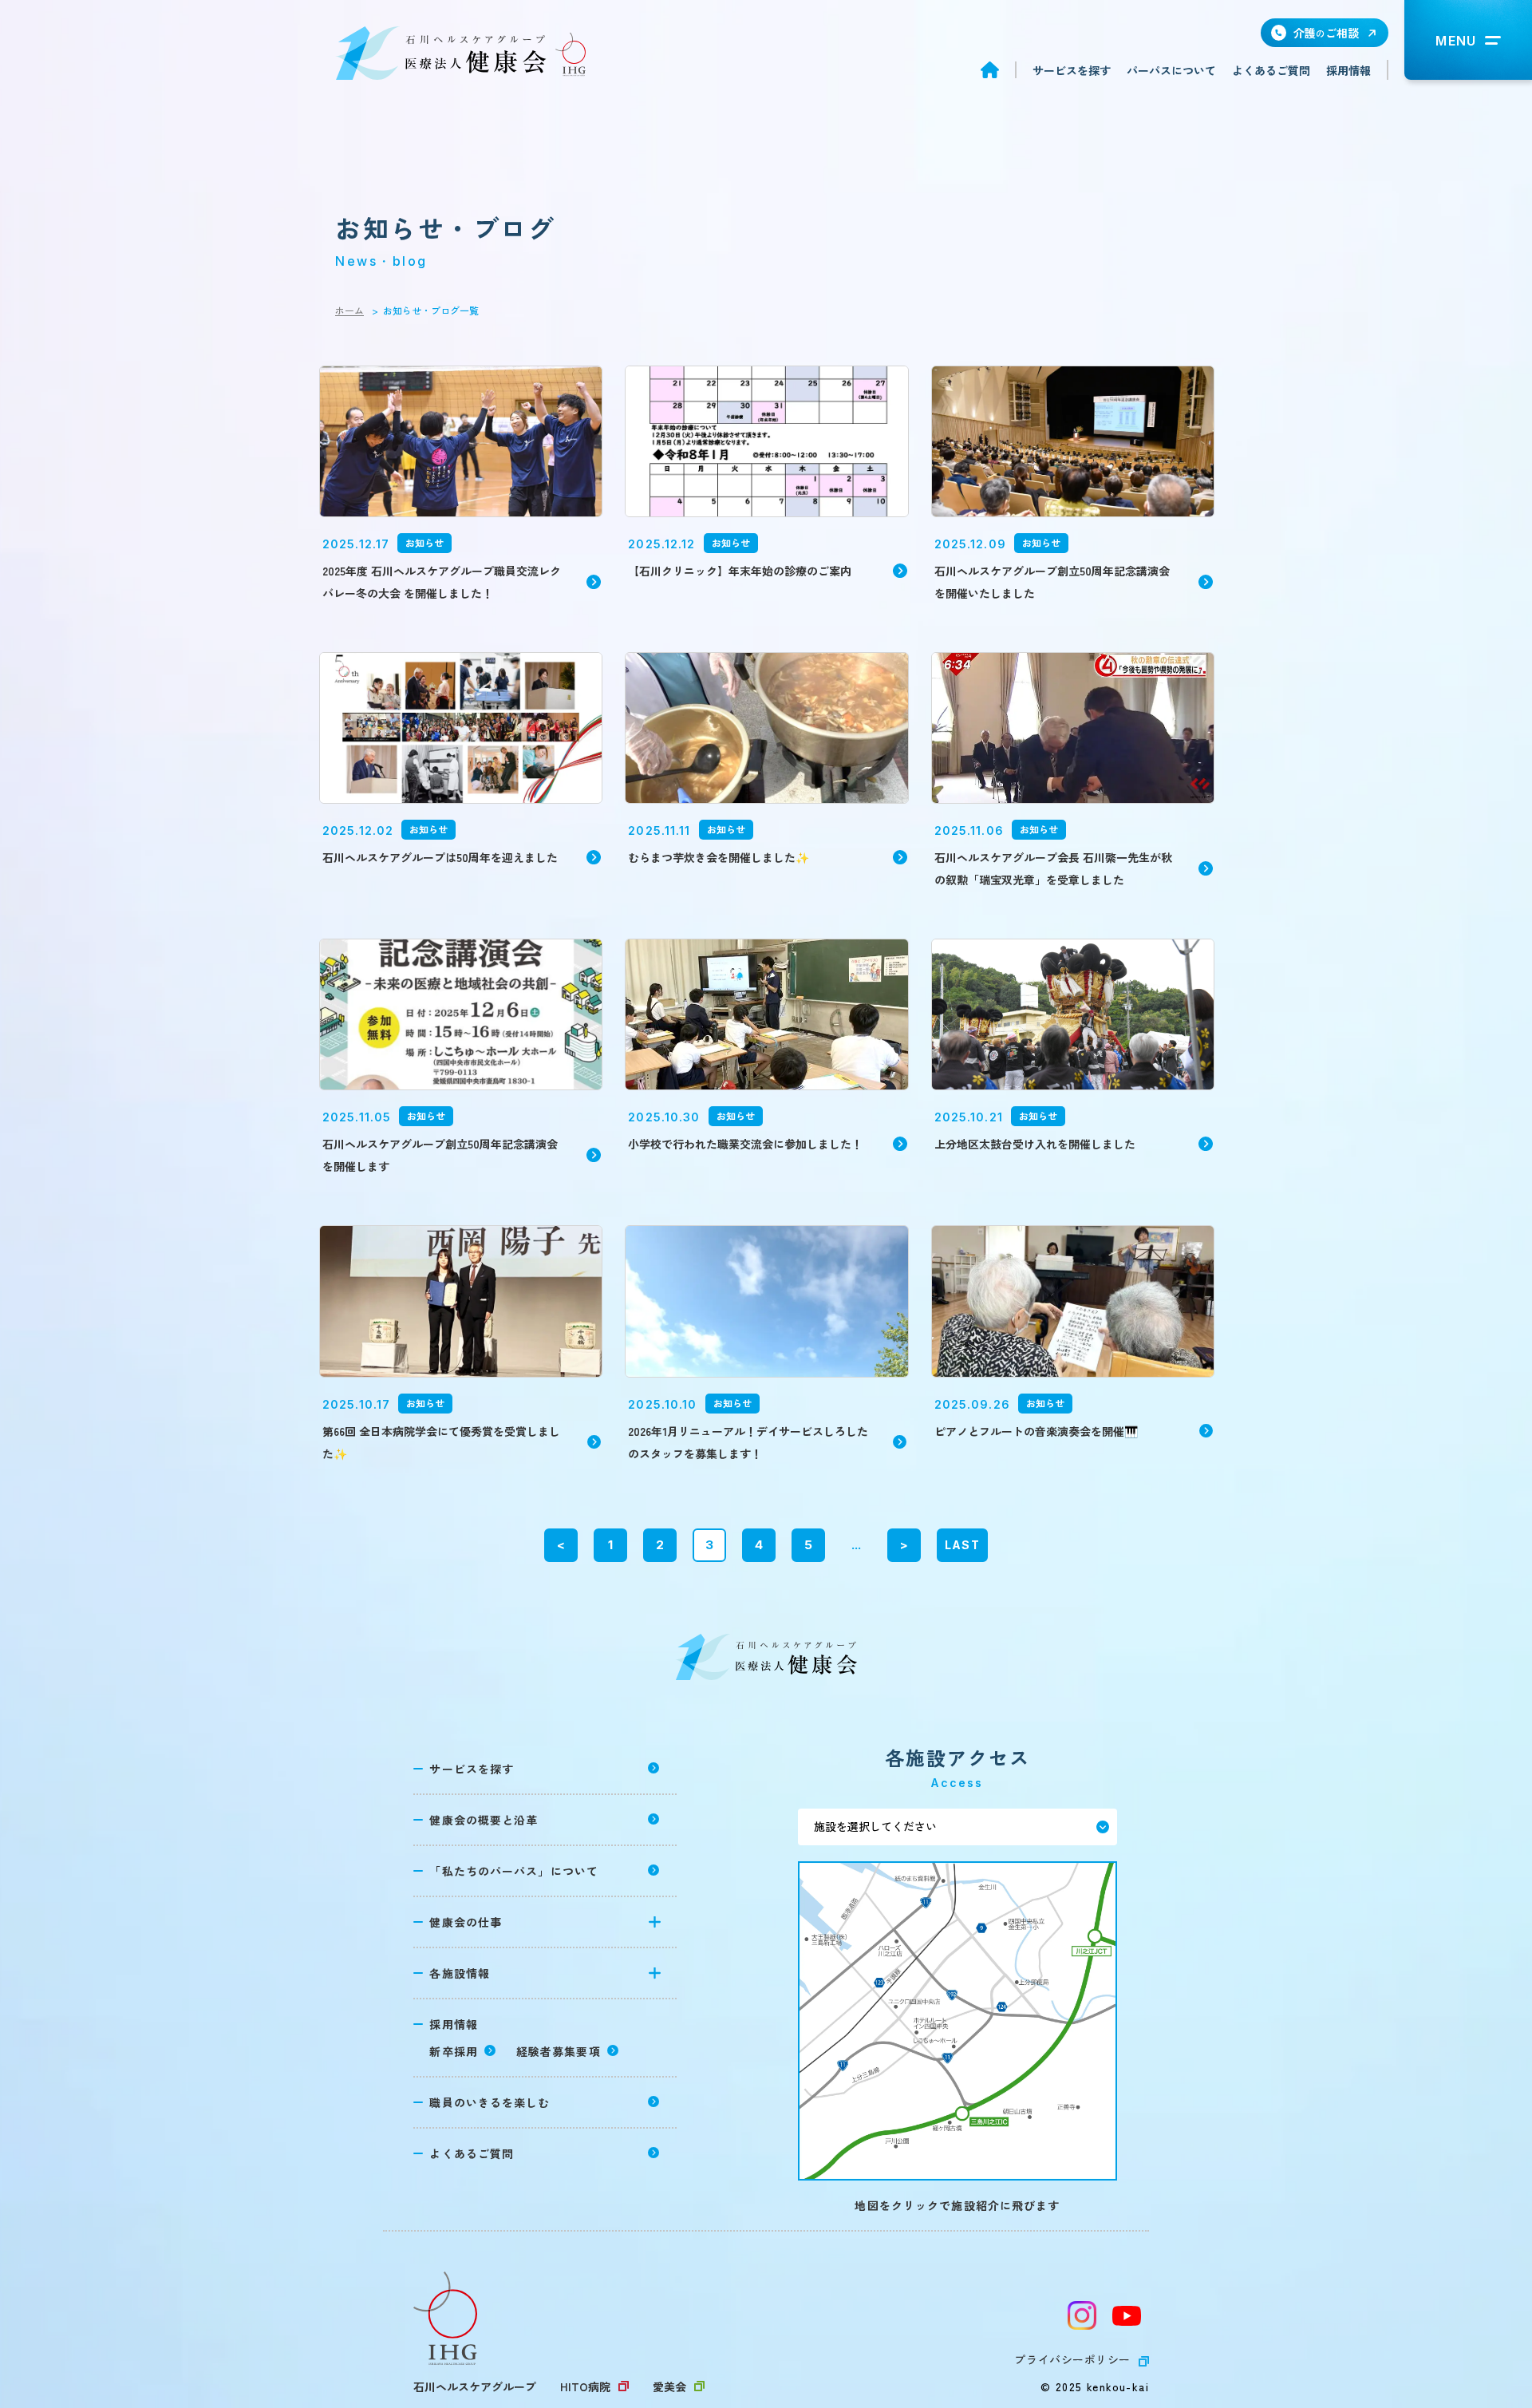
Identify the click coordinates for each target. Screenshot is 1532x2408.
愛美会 (669, 2386)
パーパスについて (1171, 70)
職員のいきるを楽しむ (490, 2102)
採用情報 (1348, 70)
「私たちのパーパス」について (514, 1871)
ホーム (349, 310)
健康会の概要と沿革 (484, 1820)
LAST (962, 1545)
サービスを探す (1072, 70)
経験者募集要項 (559, 2051)
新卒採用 (453, 2051)
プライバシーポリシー (1072, 2359)
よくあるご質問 (1271, 70)
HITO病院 (585, 2386)
